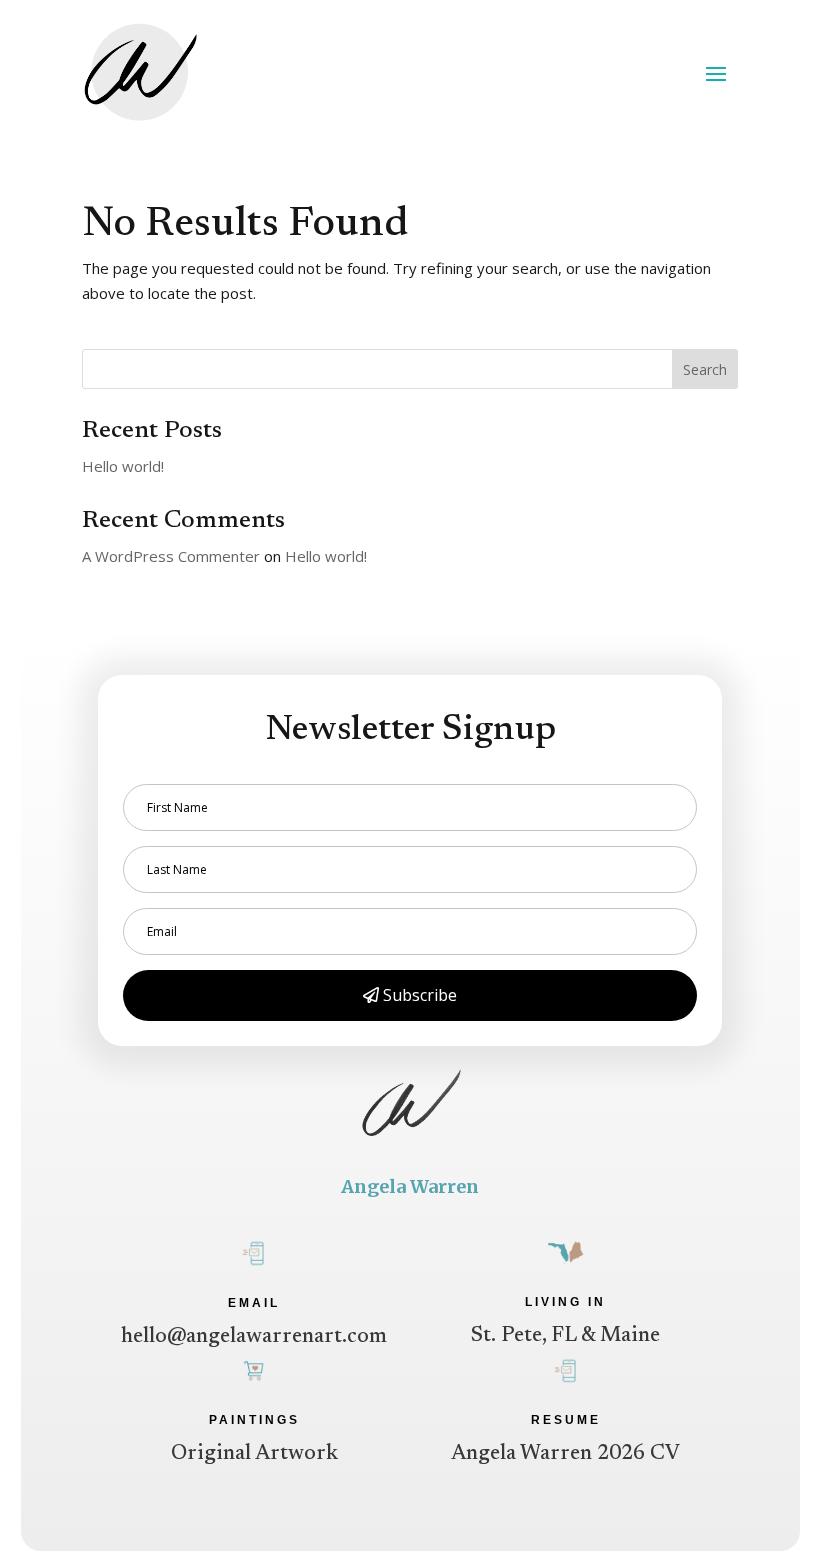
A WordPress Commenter (171, 556)
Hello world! (123, 466)
